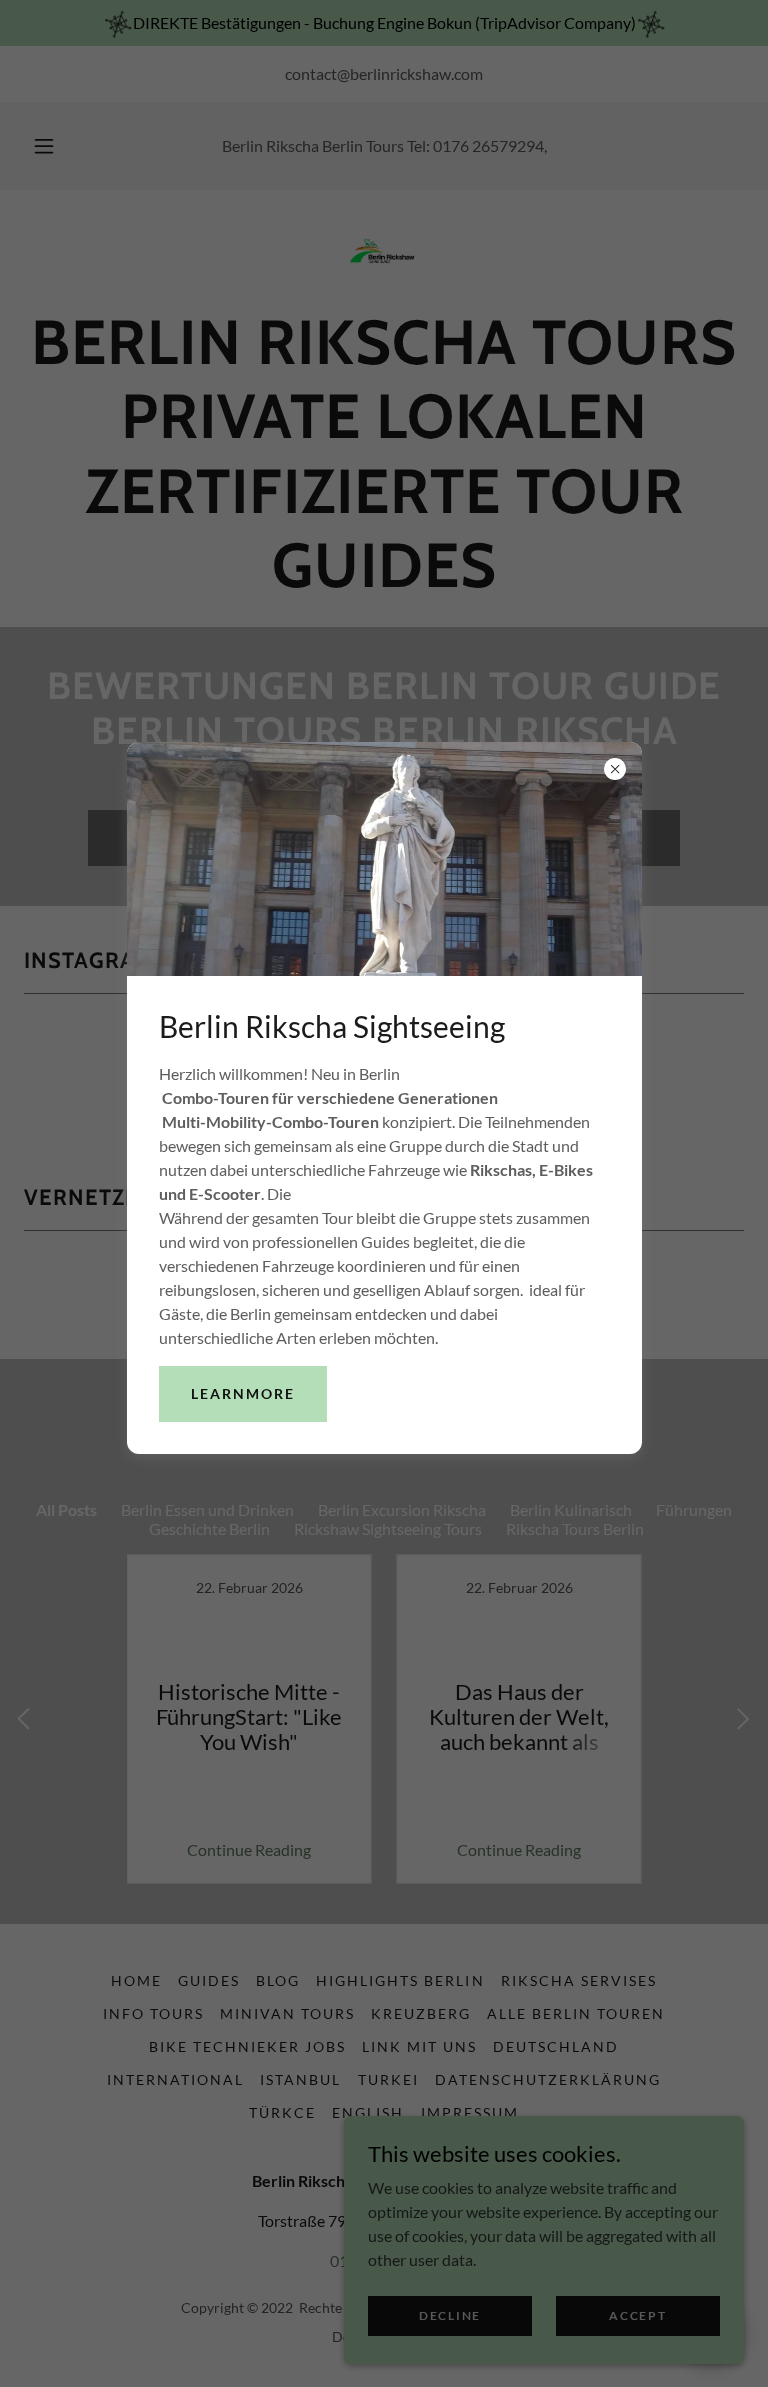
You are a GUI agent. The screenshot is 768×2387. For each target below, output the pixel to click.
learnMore (243, 1393)
